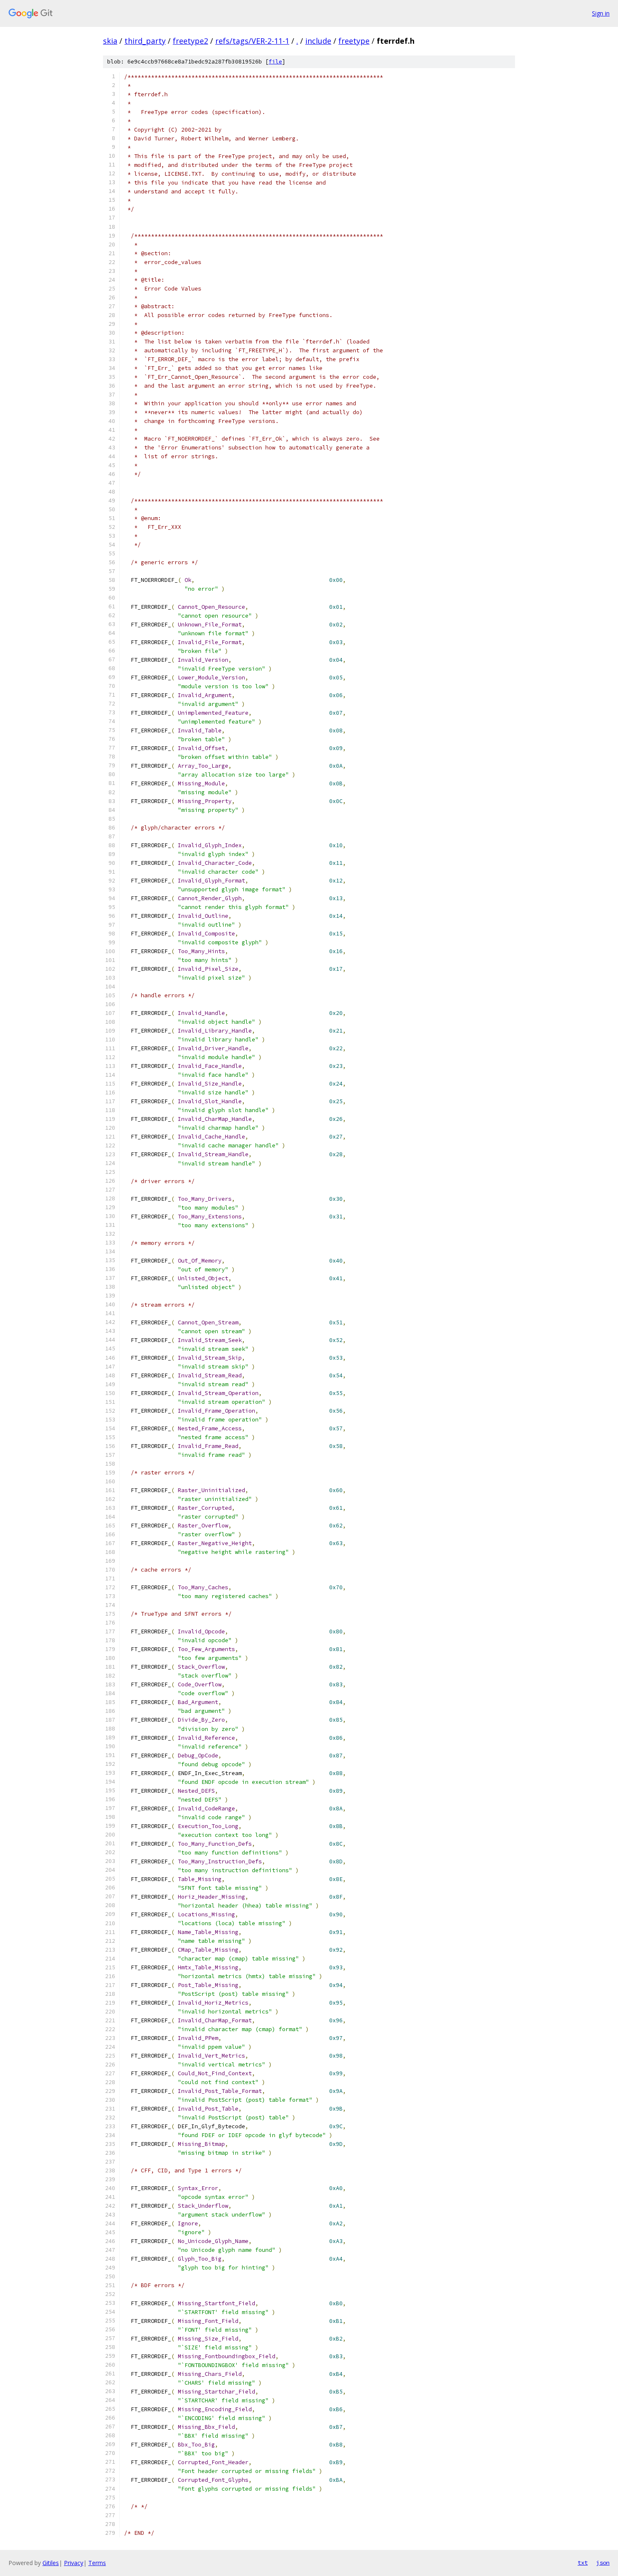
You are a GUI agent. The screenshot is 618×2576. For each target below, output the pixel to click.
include (318, 41)
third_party (145, 41)
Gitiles (51, 2563)
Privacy (74, 2563)
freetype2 (190, 41)
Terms (97, 2563)
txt (583, 2563)
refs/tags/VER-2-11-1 (252, 41)
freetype (354, 41)
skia (110, 41)
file (275, 62)
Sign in (601, 13)
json (603, 2563)
